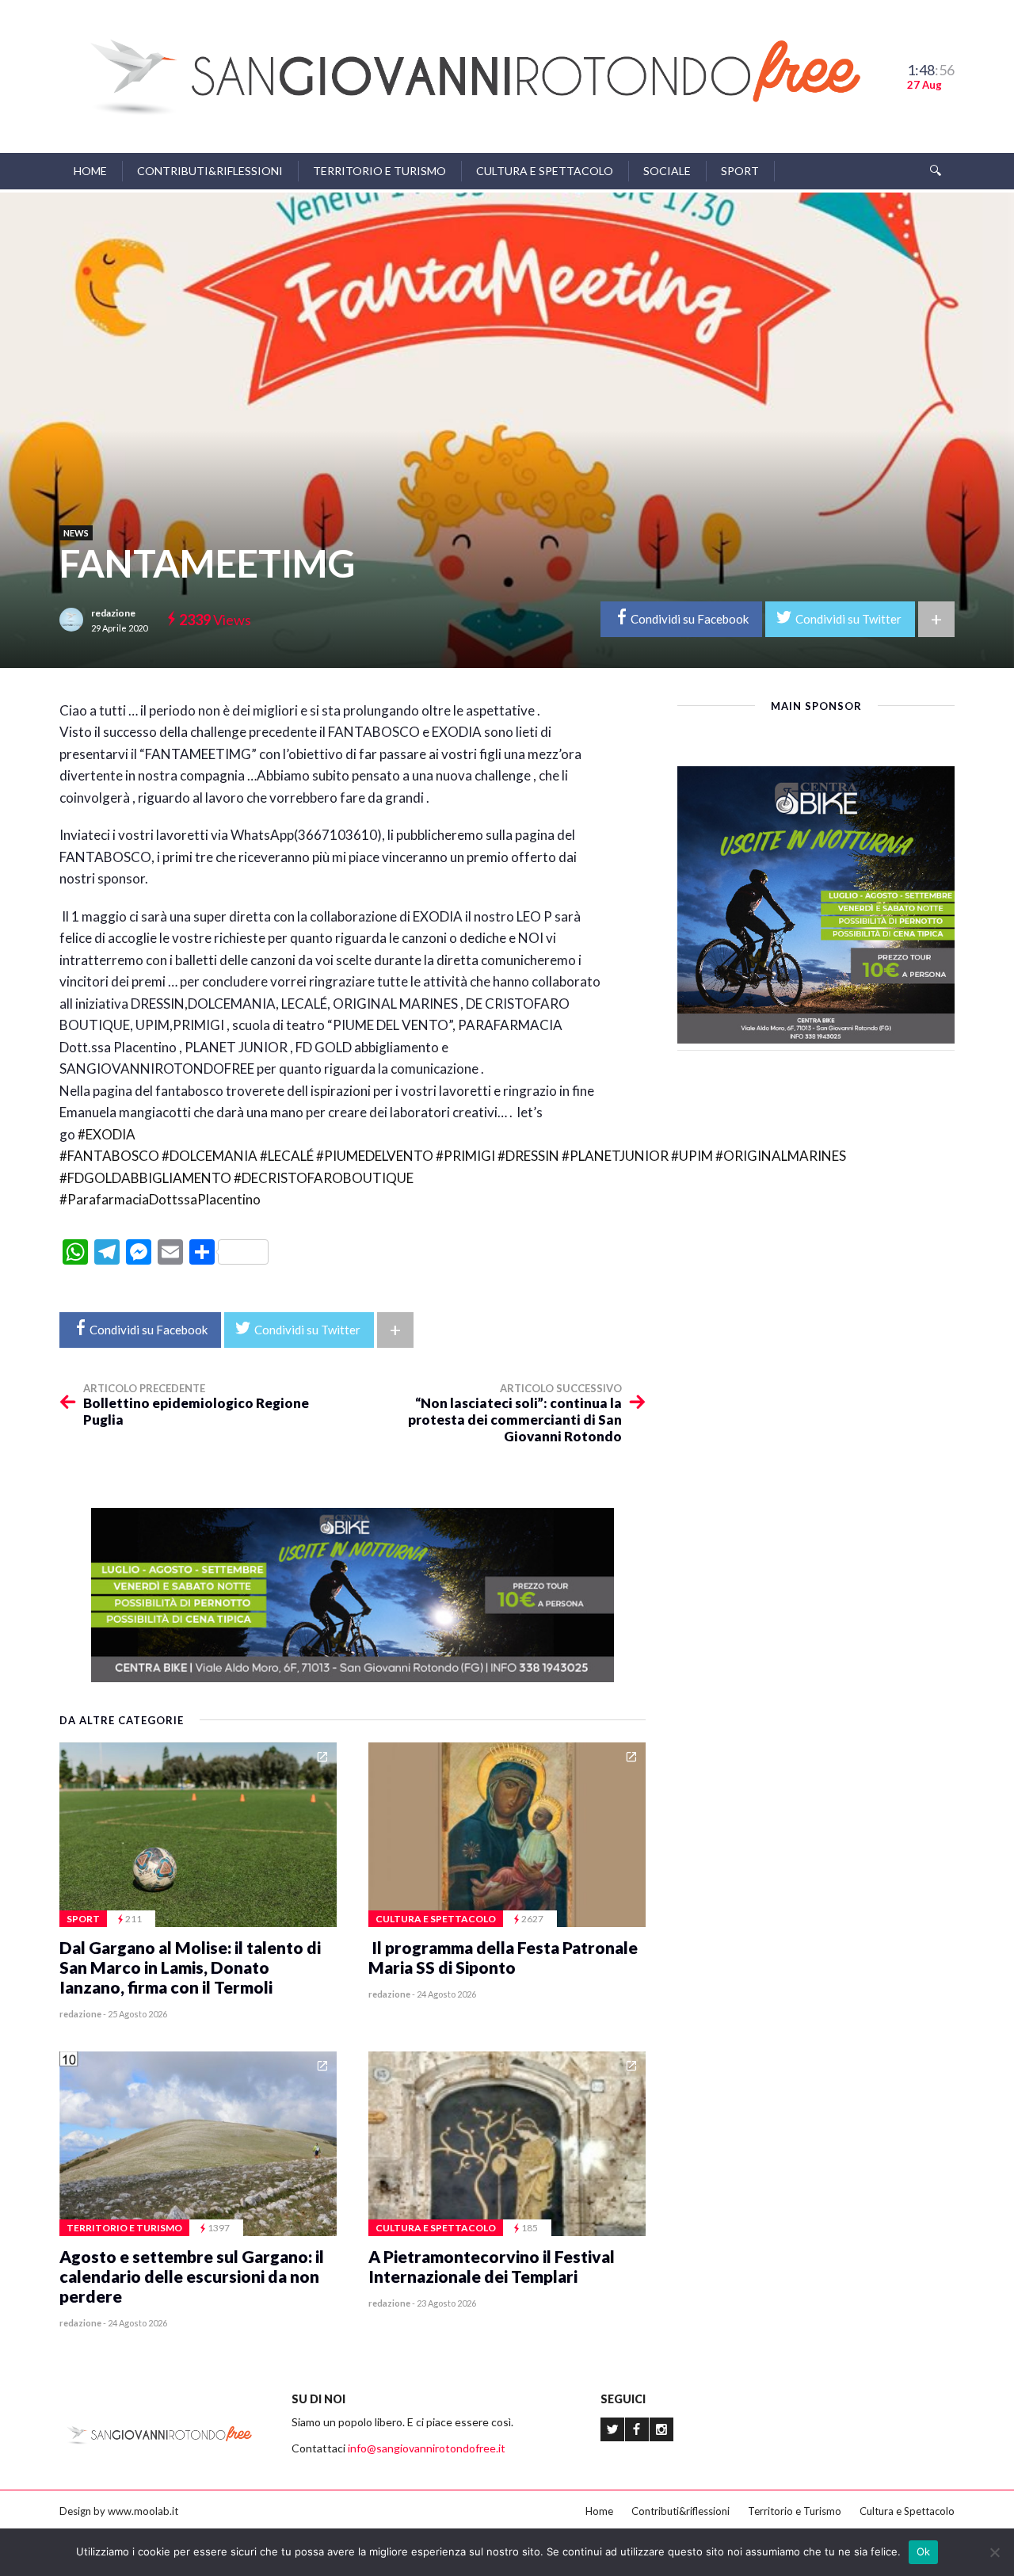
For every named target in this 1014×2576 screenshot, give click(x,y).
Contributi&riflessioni (210, 171)
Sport (740, 171)
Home (90, 171)
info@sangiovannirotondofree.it (427, 2448)
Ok (924, 2551)
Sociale (667, 171)
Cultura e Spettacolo (545, 171)
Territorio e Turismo (379, 171)
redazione (113, 613)
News (76, 533)
